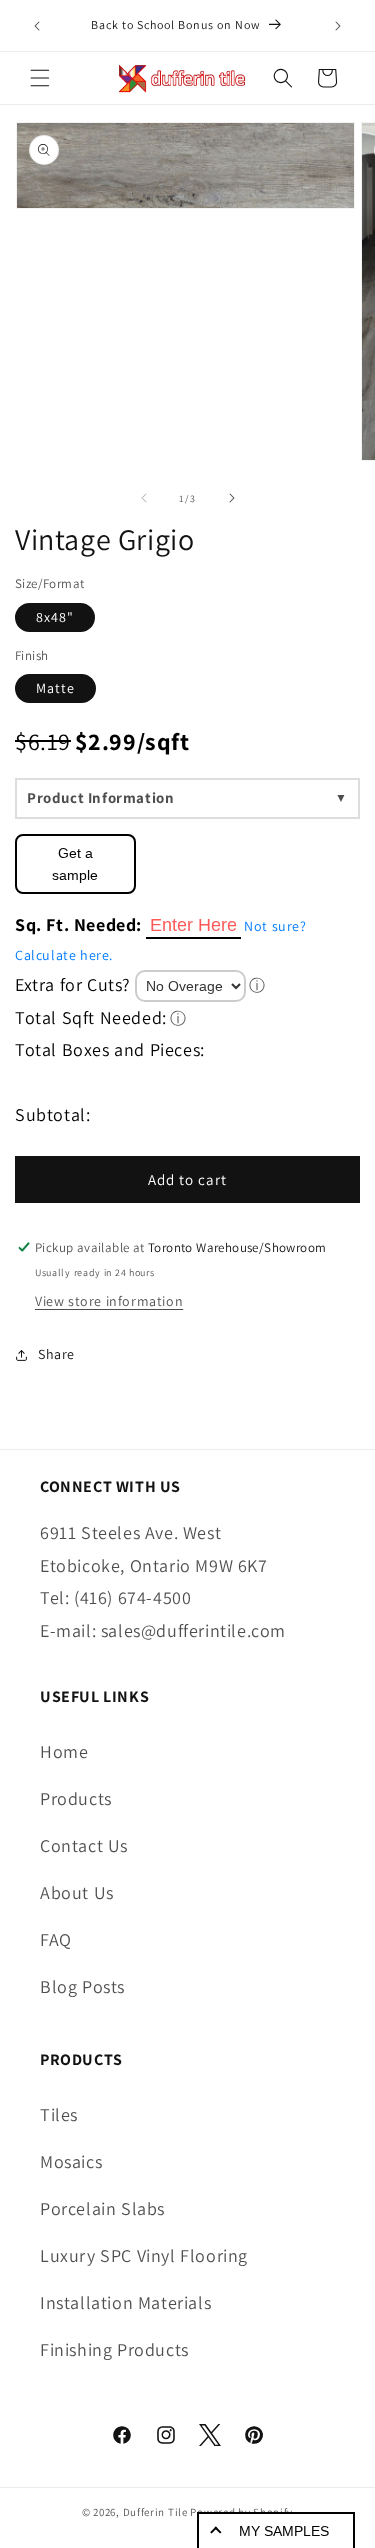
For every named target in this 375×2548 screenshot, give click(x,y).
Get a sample (75, 864)
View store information (109, 1301)
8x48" (55, 617)
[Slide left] (144, 498)
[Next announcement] (338, 26)
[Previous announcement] (37, 26)
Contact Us (84, 1845)
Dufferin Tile (155, 2512)
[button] (40, 78)
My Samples (284, 2531)
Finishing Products (114, 2349)
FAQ (56, 1939)
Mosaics (71, 2161)
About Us (77, 1892)
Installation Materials (125, 2302)
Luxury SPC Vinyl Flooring (144, 2255)
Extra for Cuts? (73, 984)
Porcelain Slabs (102, 2208)
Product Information (100, 797)
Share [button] (56, 1354)
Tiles (59, 2114)
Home (64, 1751)
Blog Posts (82, 1986)
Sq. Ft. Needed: (78, 924)
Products (76, 1798)
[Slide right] (232, 498)
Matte (55, 688)
